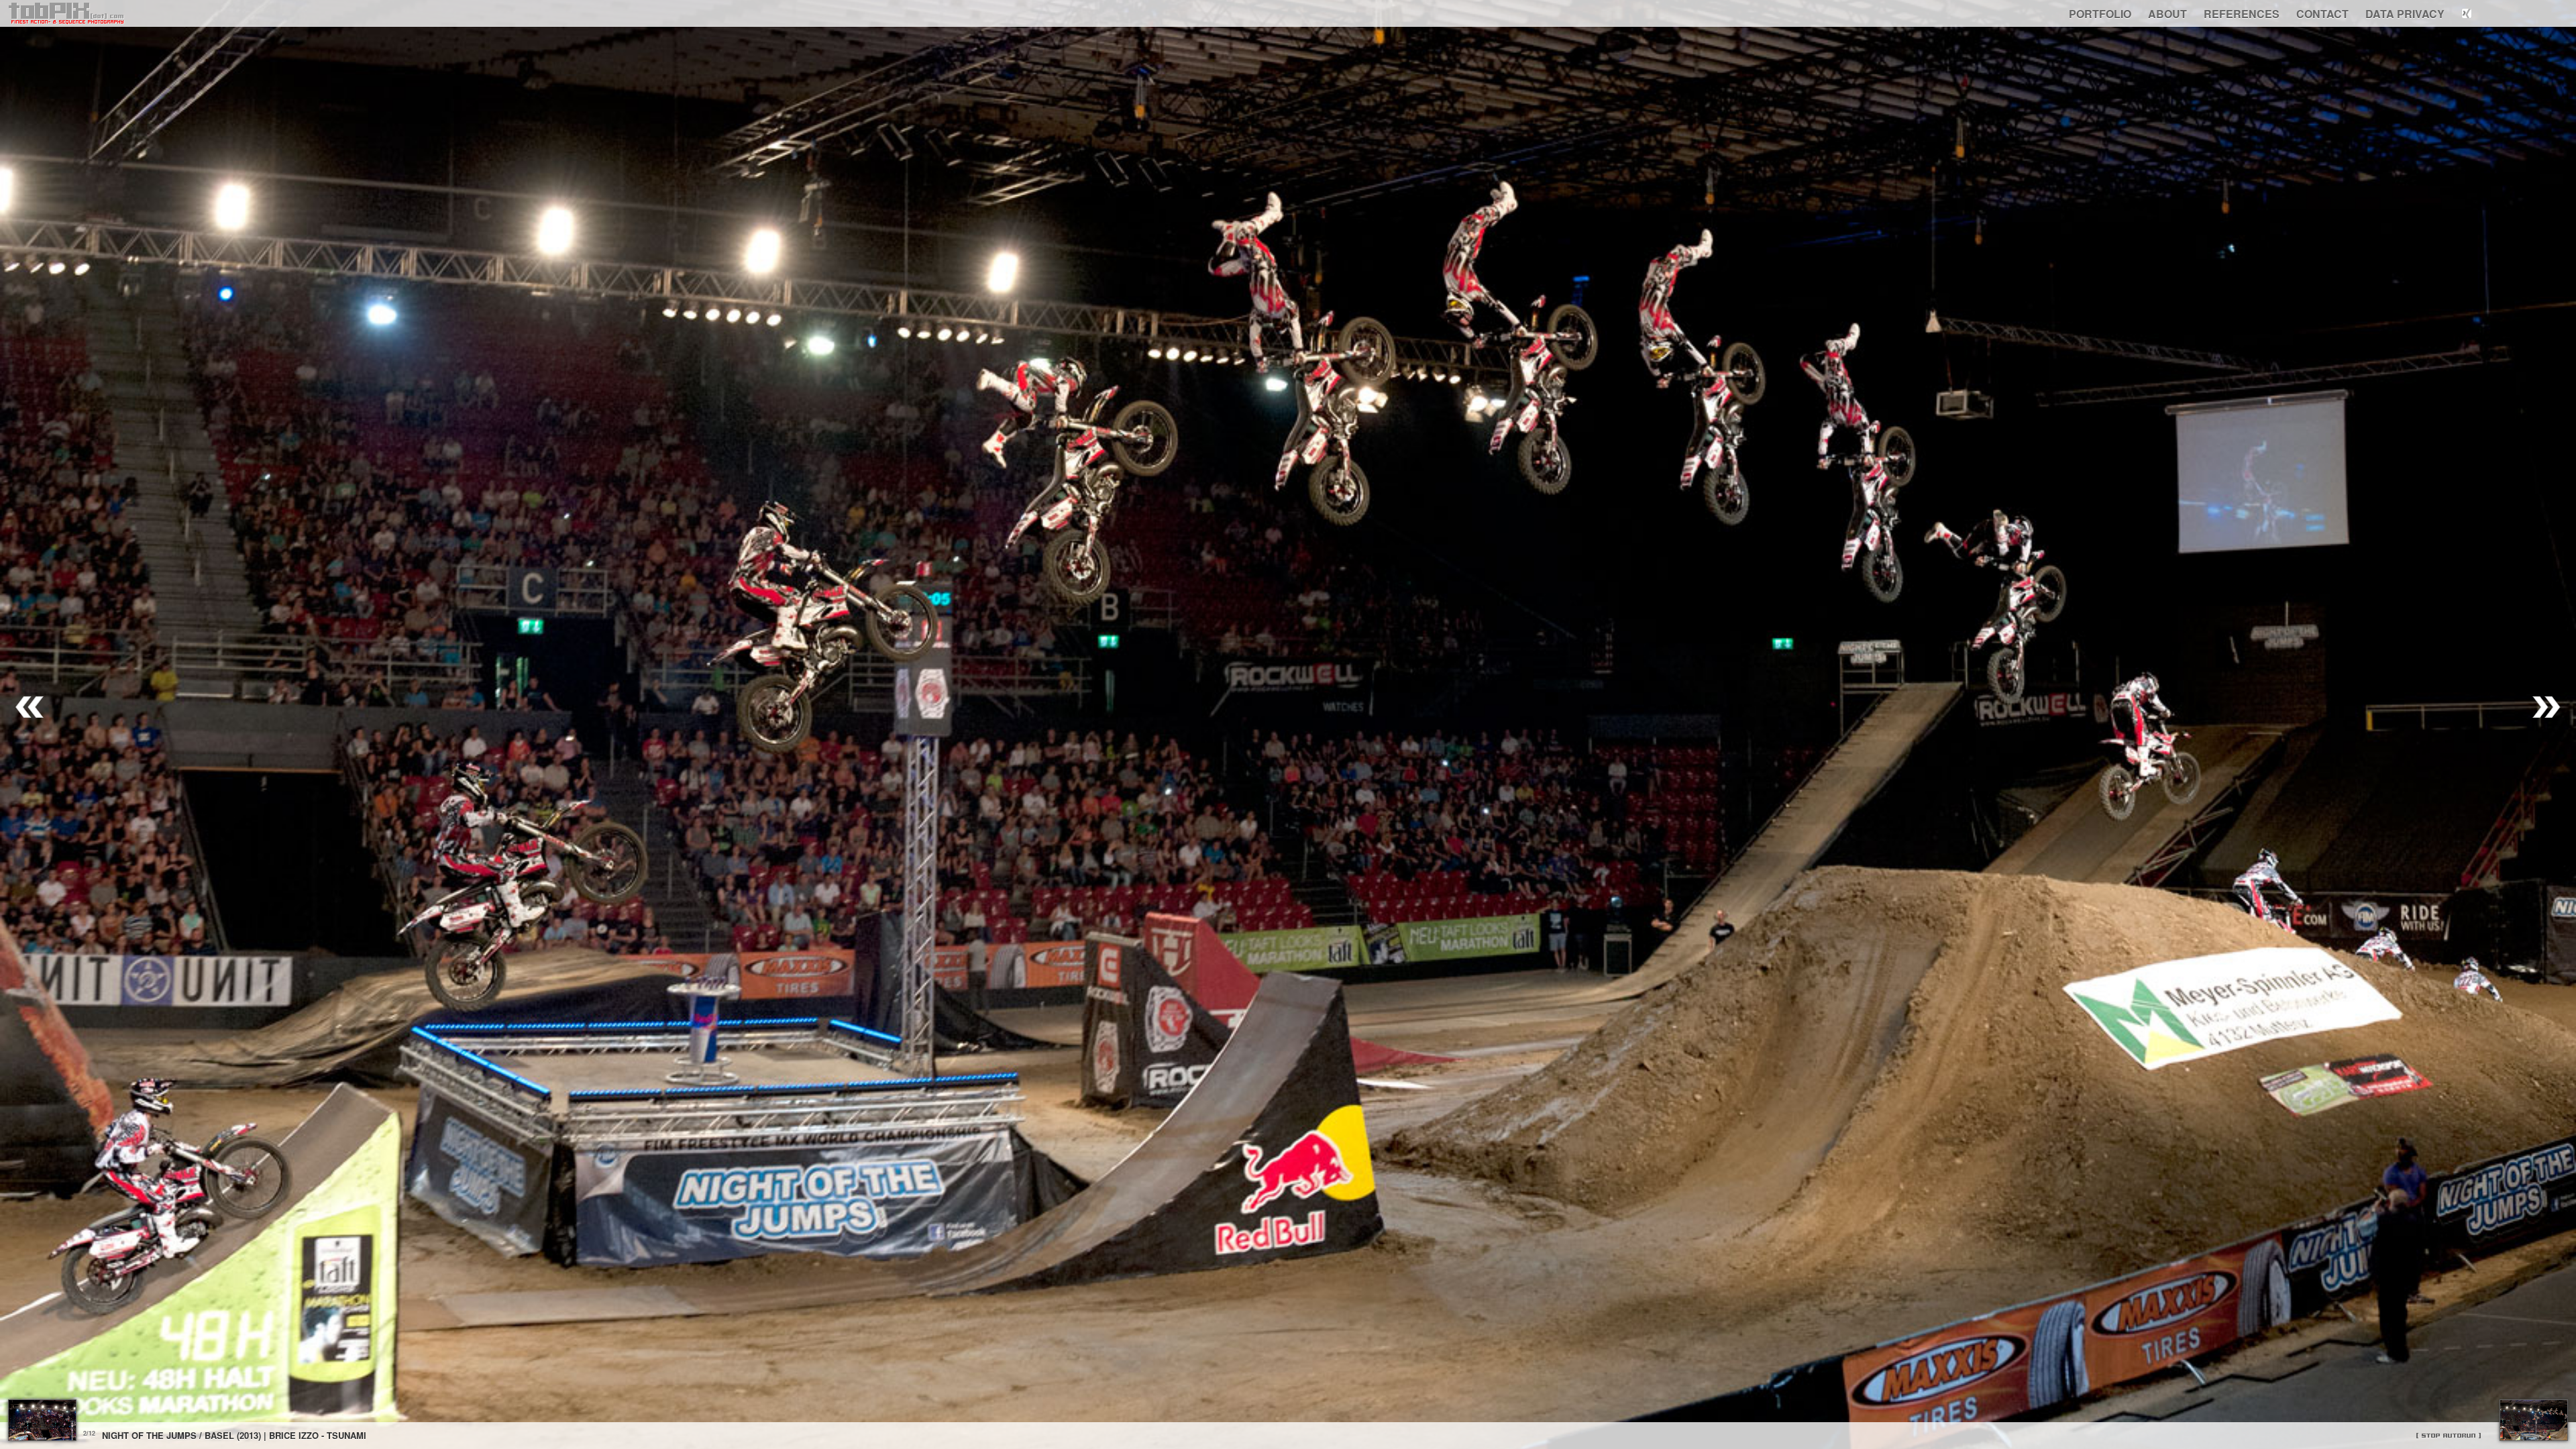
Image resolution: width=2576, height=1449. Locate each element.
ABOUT (2167, 14)
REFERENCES (2242, 14)
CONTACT (2322, 14)
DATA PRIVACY (2405, 14)
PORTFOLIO (2100, 14)
